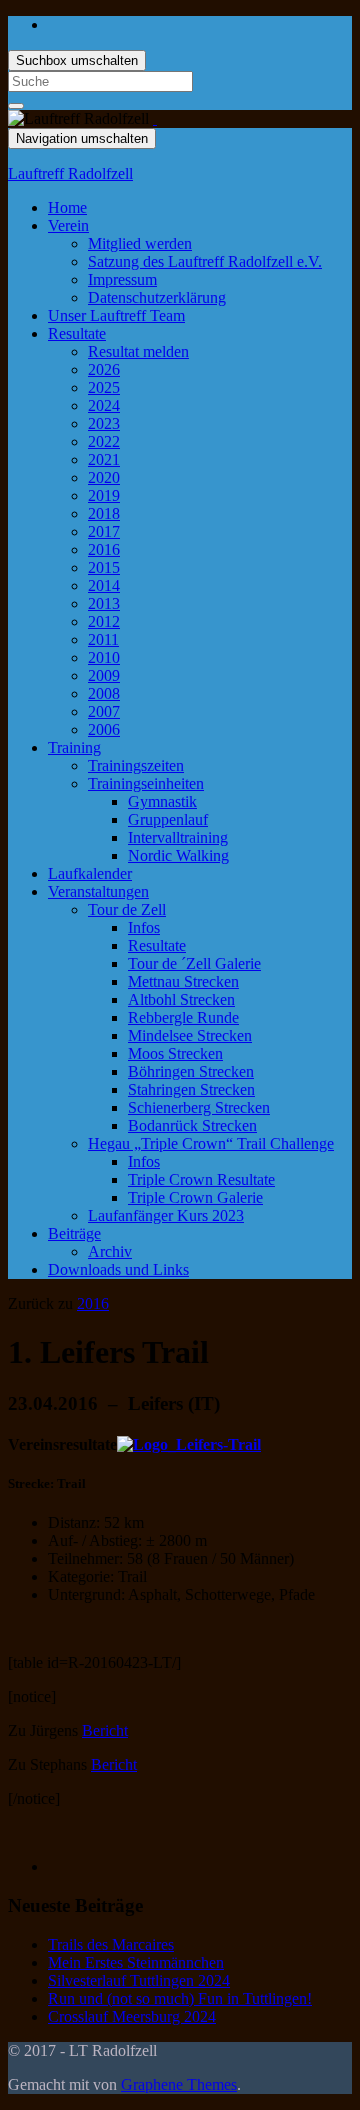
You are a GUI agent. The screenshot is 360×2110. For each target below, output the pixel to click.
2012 (104, 621)
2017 (104, 531)
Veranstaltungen (98, 891)
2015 (104, 567)
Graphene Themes (179, 2084)
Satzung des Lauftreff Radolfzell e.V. (205, 261)
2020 (104, 477)
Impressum (122, 279)
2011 (103, 639)
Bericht (105, 1730)
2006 (104, 729)
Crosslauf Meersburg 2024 (132, 2016)
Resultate (77, 333)
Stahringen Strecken (191, 1089)
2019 (104, 495)
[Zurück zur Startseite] (155, 118)
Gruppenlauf (168, 819)
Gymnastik (162, 801)
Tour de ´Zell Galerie (194, 963)
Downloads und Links (118, 1269)
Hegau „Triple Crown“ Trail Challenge (211, 1143)
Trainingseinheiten (146, 783)
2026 (104, 369)
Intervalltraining (178, 837)
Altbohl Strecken (181, 999)
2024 (104, 405)
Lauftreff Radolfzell (70, 173)
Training (74, 747)
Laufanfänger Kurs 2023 (166, 1215)
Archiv (110, 1251)
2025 (104, 387)
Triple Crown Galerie (195, 1197)
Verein (68, 225)
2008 (104, 693)
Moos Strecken (175, 1053)
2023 (104, 423)
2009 (104, 675)
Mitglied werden (140, 243)
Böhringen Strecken (191, 1071)
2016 (104, 549)
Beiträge (74, 1233)
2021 (104, 459)
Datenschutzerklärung (157, 297)
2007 (104, 711)
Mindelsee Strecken (190, 1035)
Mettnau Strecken (183, 981)
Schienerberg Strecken (199, 1107)
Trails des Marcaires (111, 1944)
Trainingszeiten (136, 765)
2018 (104, 513)
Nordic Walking (178, 855)
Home (67, 207)
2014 (104, 585)
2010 (104, 657)
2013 (104, 603)
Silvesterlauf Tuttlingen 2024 (139, 1980)
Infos (144, 927)
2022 (104, 441)
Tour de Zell (127, 909)
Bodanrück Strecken (192, 1125)
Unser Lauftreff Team (116, 315)
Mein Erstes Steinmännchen (136, 1962)
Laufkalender (90, 873)
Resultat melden (138, 351)
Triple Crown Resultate (201, 1179)
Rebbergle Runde (183, 1017)
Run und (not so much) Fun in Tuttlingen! (180, 1998)
